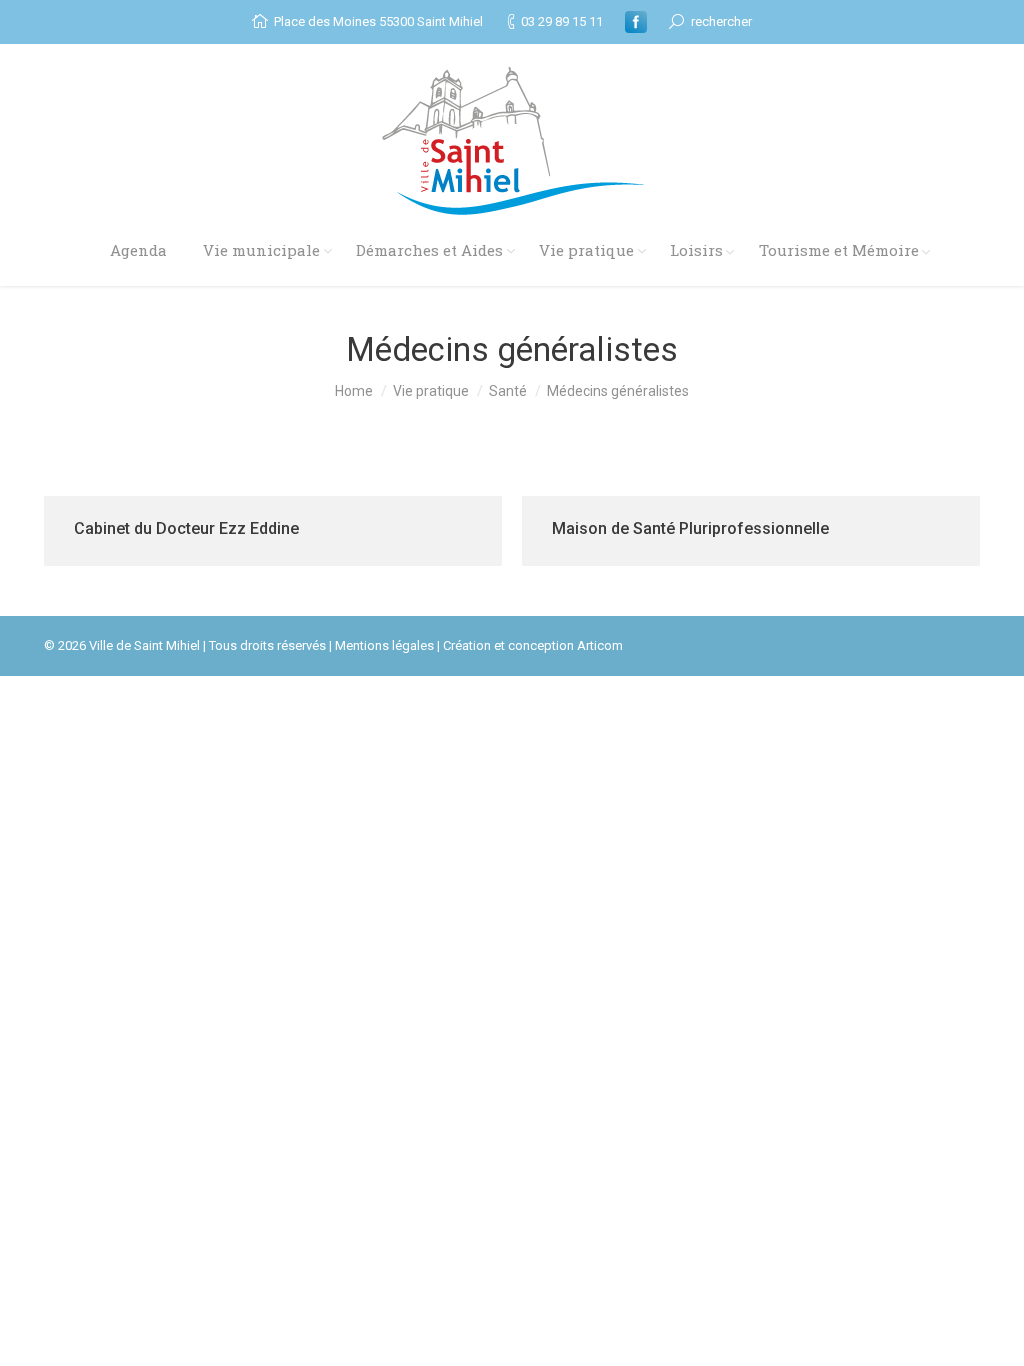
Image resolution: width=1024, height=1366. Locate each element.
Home (354, 391)
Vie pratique (431, 391)
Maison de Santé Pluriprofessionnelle (690, 528)
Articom (600, 645)
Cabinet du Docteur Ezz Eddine (186, 528)
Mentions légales (384, 645)
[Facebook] (636, 22)
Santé (508, 391)
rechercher (721, 21)
